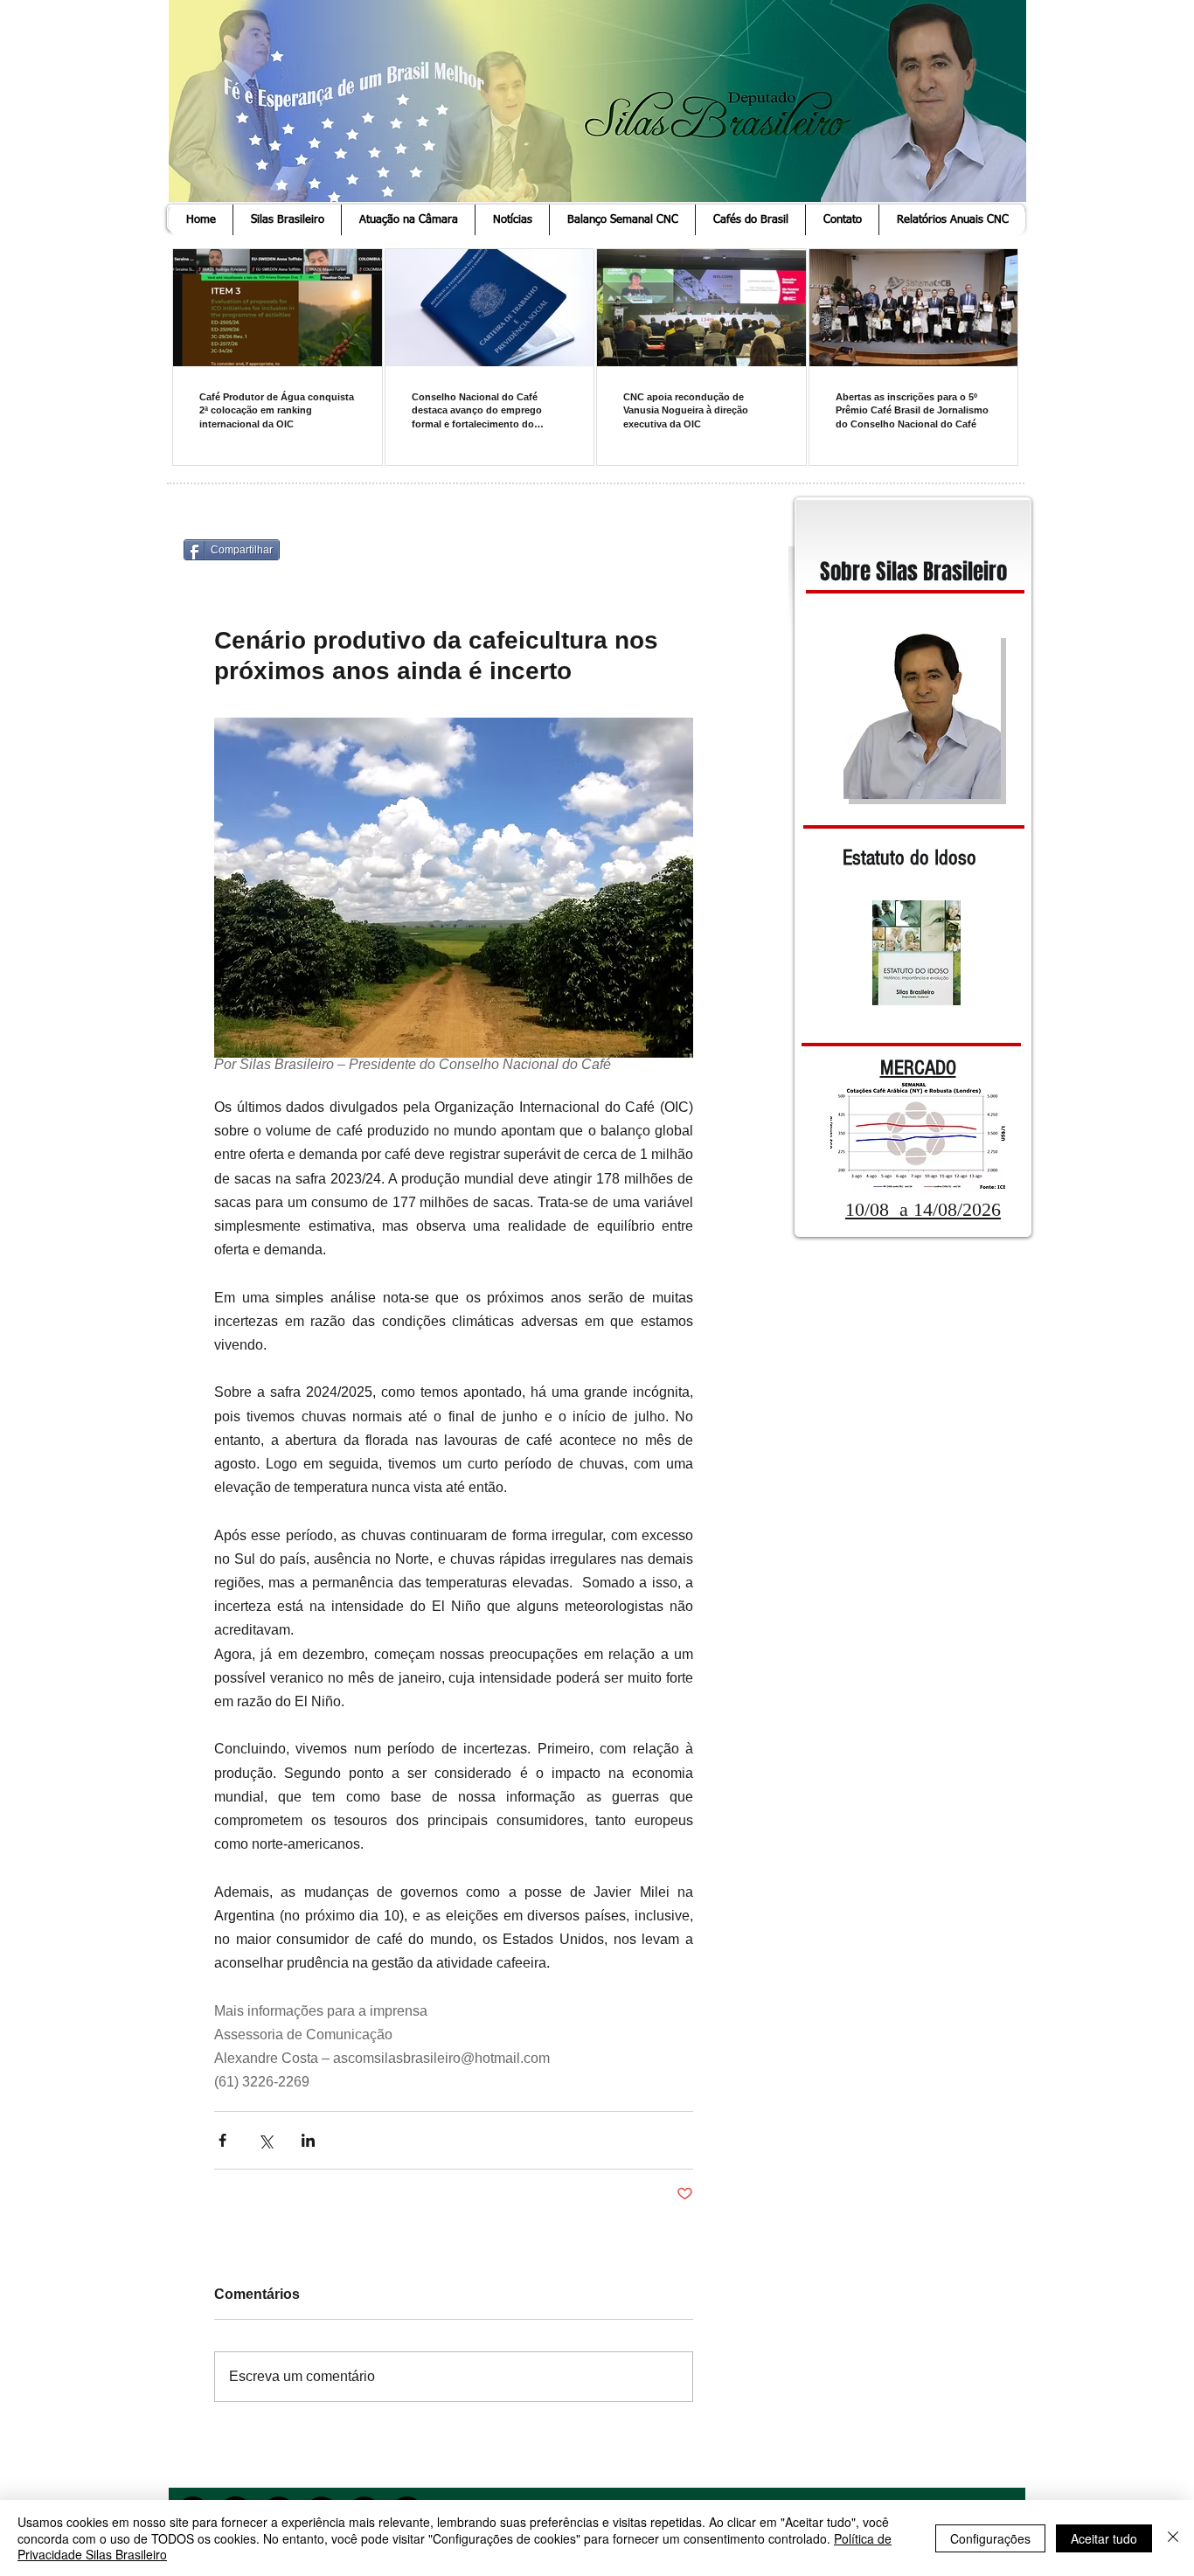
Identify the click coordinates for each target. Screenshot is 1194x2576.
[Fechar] (1173, 2538)
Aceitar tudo (1104, 2538)
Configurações (990, 2538)
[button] (287, 220)
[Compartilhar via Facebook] (222, 2140)
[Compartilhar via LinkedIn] (308, 2140)
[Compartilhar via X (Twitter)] (265, 2140)
